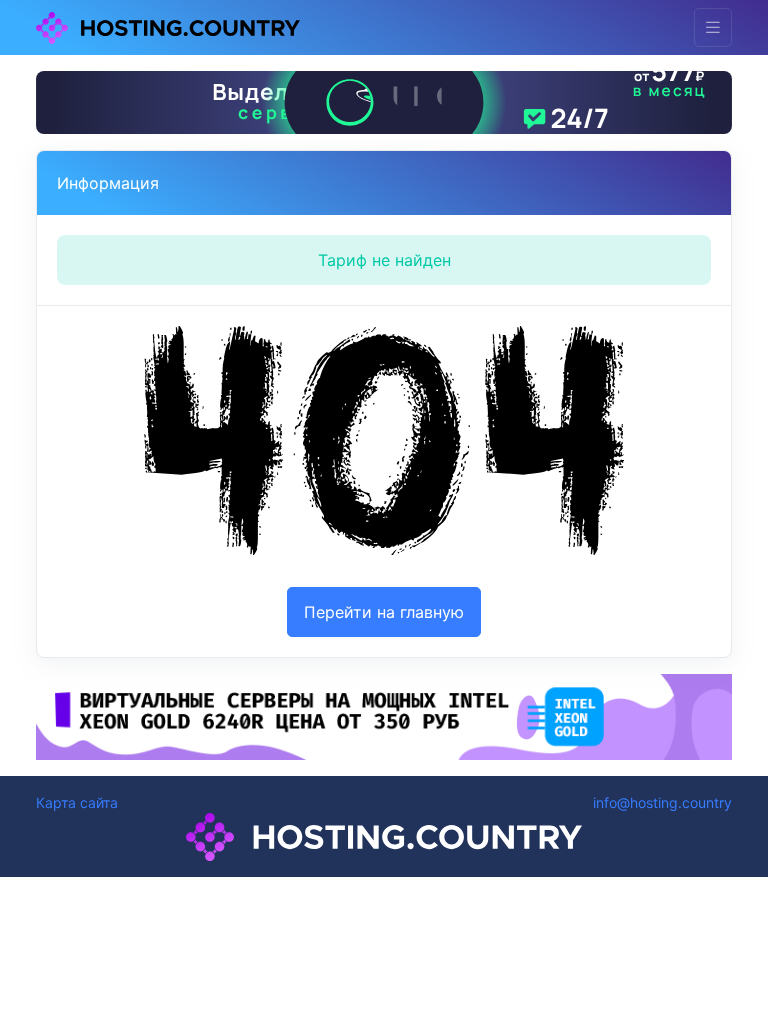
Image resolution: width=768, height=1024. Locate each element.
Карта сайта (77, 802)
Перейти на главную (384, 612)
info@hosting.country (662, 802)
